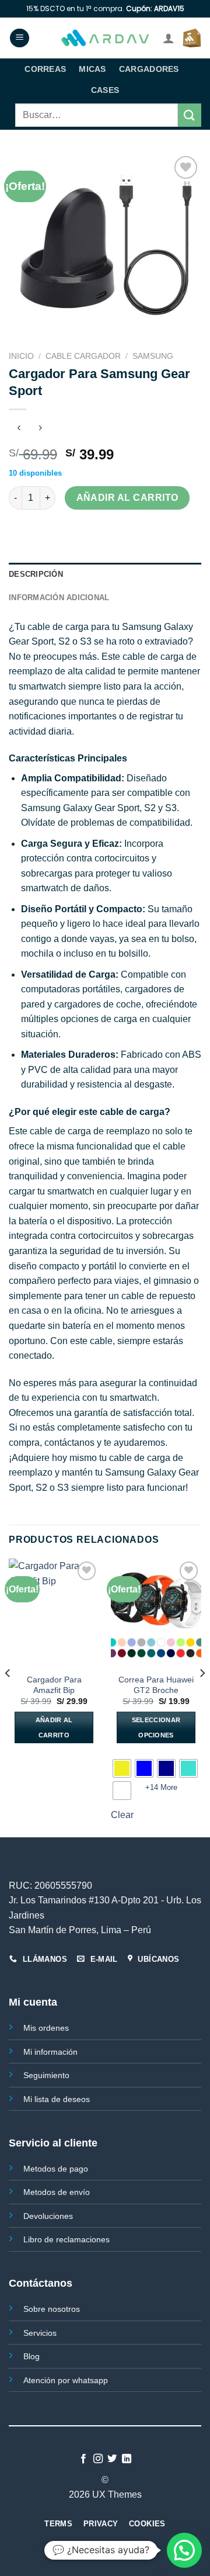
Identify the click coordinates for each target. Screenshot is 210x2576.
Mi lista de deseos (57, 2099)
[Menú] (20, 38)
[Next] (202, 1696)
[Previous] (8, 1696)
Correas (45, 69)
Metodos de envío (57, 2192)
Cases (105, 90)
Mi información (50, 2052)
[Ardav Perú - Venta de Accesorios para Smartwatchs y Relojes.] (105, 38)
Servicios (40, 2333)
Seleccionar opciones (156, 1727)
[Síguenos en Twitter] (112, 2459)
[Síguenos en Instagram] (98, 2459)
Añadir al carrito (127, 498)
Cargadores (149, 69)
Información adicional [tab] (59, 598)
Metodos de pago (56, 2169)
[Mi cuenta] (169, 38)
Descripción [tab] (36, 574)
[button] (184, 2550)
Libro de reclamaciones (66, 2239)
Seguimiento (46, 2075)
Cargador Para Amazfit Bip (54, 1685)
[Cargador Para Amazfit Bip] (54, 1613)
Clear (122, 1815)
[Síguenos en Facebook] (83, 2459)
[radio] (122, 1768)
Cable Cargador (83, 356)
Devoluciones (48, 2216)
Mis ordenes (46, 2028)
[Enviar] (190, 115)
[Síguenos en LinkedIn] (127, 2459)
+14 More (161, 1787)
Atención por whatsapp (66, 2380)
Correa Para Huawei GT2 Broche (156, 1685)
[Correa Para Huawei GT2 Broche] (156, 1613)
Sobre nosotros (52, 2309)
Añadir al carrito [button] (54, 1727)
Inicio (21, 356)
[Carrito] (192, 38)
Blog (32, 2356)
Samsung (153, 356)
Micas (92, 69)
